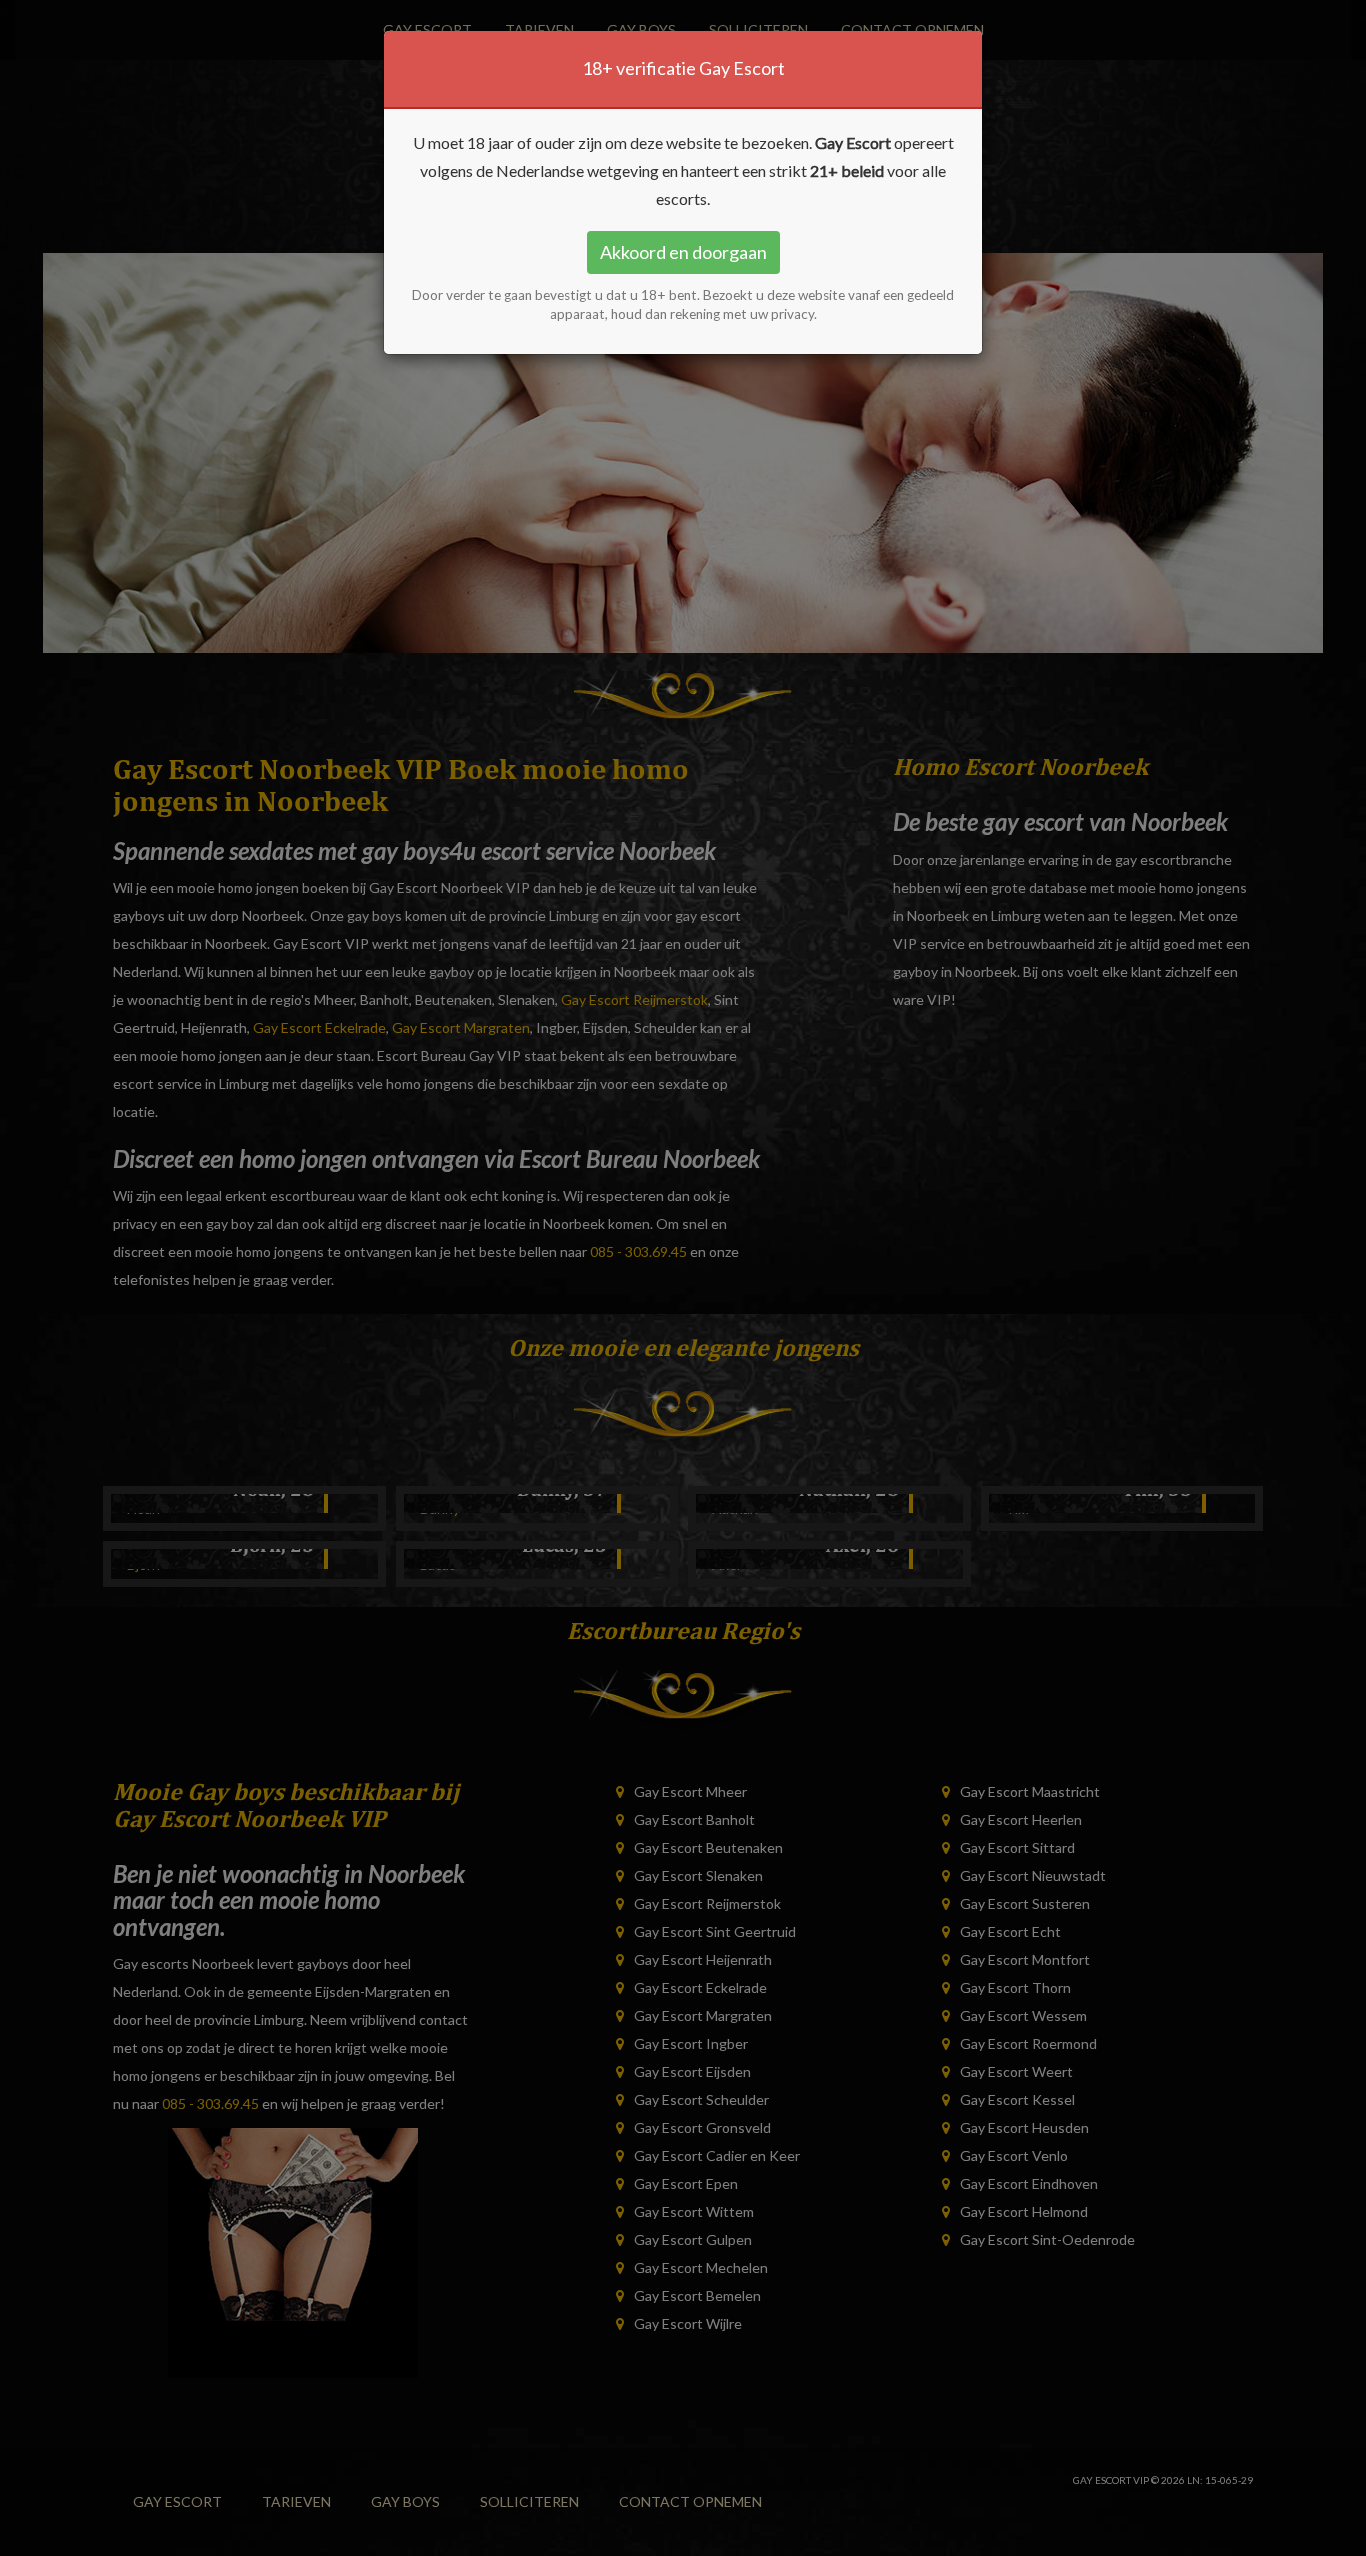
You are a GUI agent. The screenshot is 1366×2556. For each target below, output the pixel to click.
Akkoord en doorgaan (683, 252)
